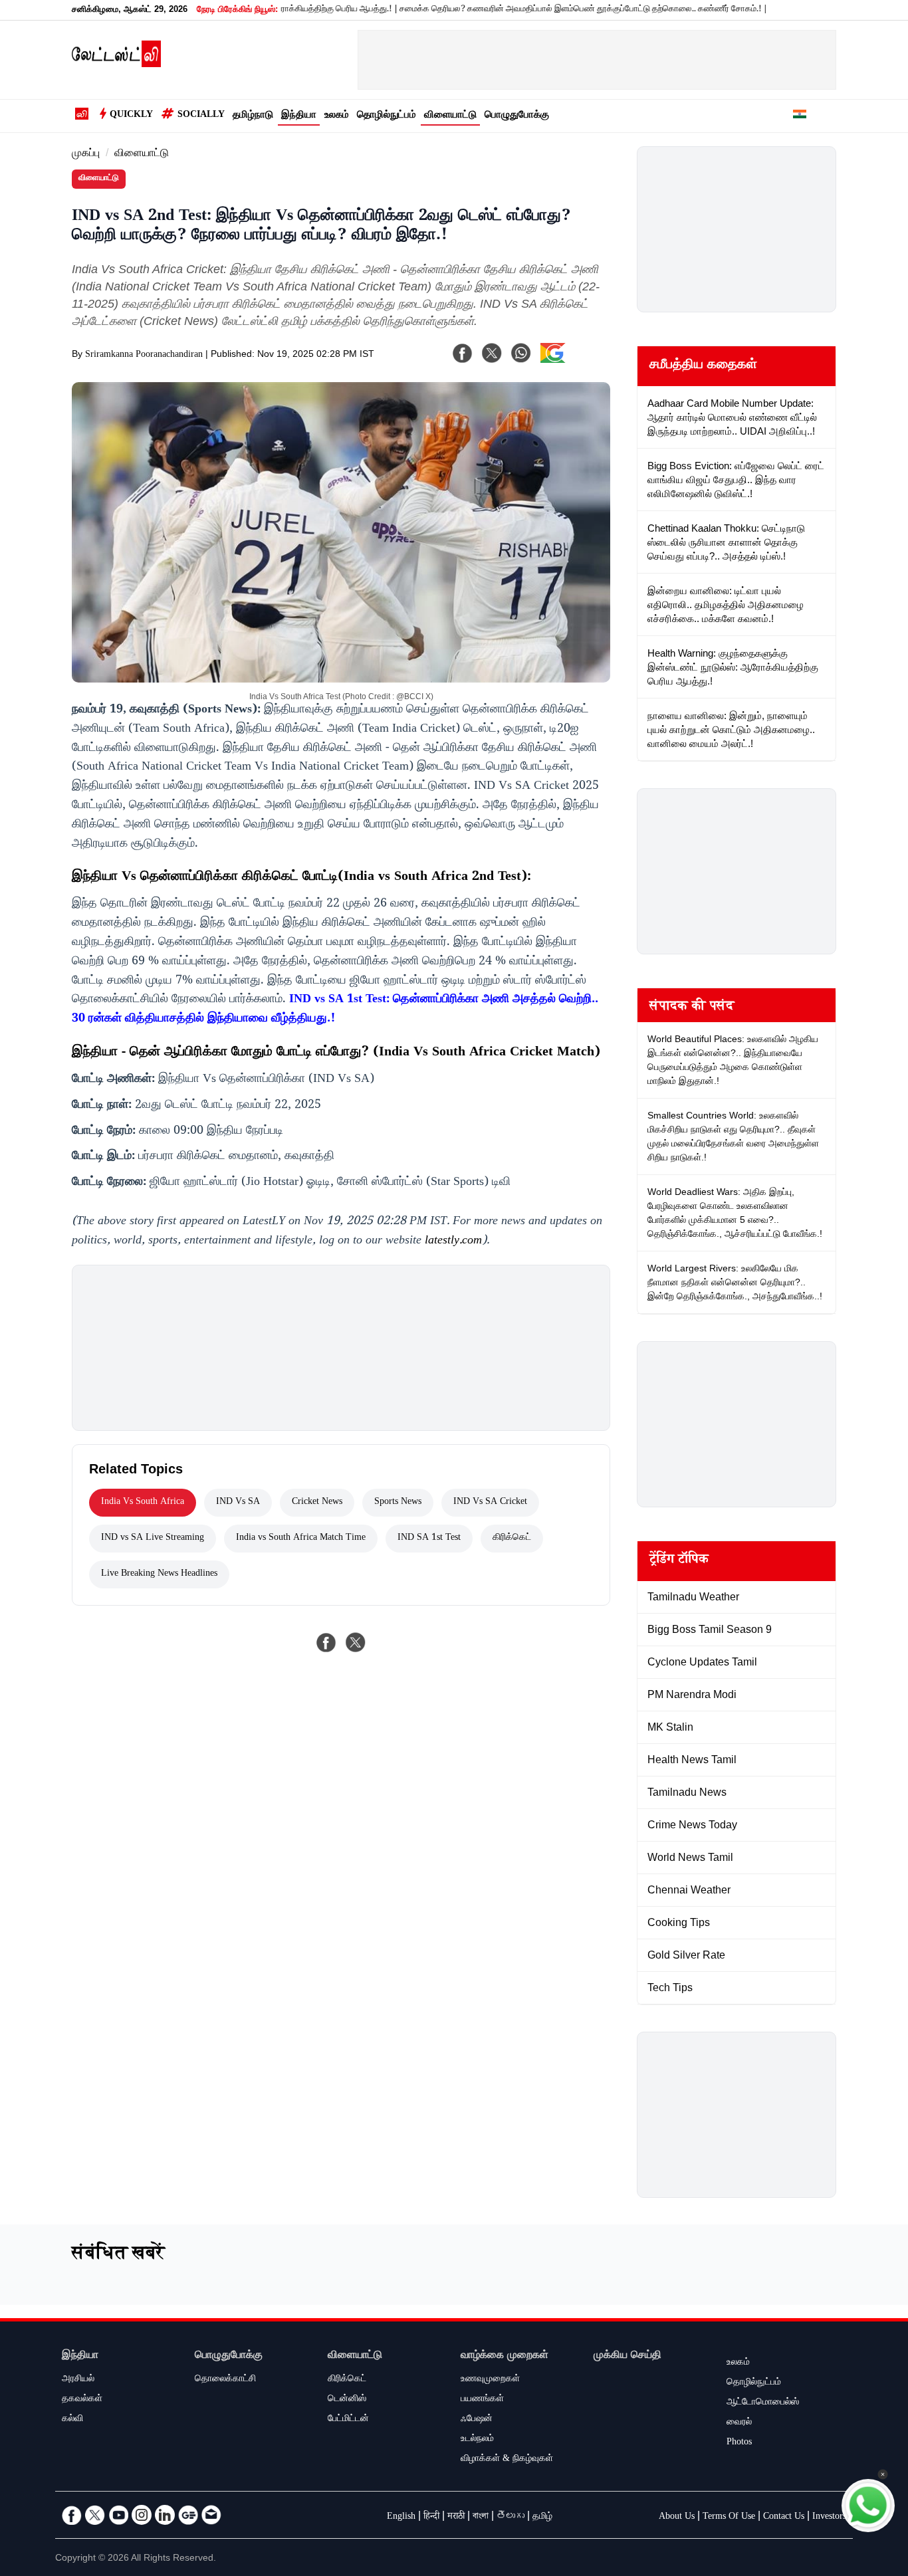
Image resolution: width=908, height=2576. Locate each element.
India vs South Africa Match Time (301, 1539)
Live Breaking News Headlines (159, 1574)
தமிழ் (542, 2518)
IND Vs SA (238, 1503)
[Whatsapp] (521, 353)
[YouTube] (118, 2515)
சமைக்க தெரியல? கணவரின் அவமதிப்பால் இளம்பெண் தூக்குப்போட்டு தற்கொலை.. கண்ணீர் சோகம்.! (534, 10)
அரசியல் (78, 2380)
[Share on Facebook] (326, 1642)
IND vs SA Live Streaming (153, 1539)
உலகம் (337, 116)
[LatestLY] (116, 64)
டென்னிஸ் (347, 2400)
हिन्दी (431, 2518)
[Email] (211, 2515)
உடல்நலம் (477, 2440)
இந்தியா (299, 116)
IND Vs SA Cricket (490, 1503)
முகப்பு (86, 155)
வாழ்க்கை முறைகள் (505, 2356)
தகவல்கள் (82, 2400)
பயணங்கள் (482, 2400)
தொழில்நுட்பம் (387, 116)
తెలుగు (511, 2518)
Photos (739, 2443)
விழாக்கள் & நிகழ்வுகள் (507, 2460)
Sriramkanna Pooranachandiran (144, 356)
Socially (201, 116)
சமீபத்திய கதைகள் (703, 366)
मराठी (456, 2518)
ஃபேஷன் (477, 2420)
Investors (829, 2518)
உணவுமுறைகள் (490, 2380)
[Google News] (188, 2515)
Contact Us (784, 2518)
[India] (800, 116)
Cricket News (317, 1503)
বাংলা (481, 2518)
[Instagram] (142, 2515)
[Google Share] (574, 362)
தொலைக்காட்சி (225, 2380)
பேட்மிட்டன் (348, 2420)
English (401, 2518)
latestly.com (453, 1241)
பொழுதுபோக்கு (517, 116)
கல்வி (72, 2420)
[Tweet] (356, 1642)
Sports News (398, 1503)
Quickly (131, 116)
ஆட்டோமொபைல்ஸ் (763, 2403)
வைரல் (739, 2423)
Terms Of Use (729, 2518)
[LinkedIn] (165, 2515)
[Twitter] (95, 2515)
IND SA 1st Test (429, 1539)
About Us (677, 2518)
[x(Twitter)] (492, 353)
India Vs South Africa (143, 1503)
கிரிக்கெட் (512, 1539)
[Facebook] (463, 353)
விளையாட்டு (450, 116)
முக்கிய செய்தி (627, 2356)
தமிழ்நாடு (253, 116)
